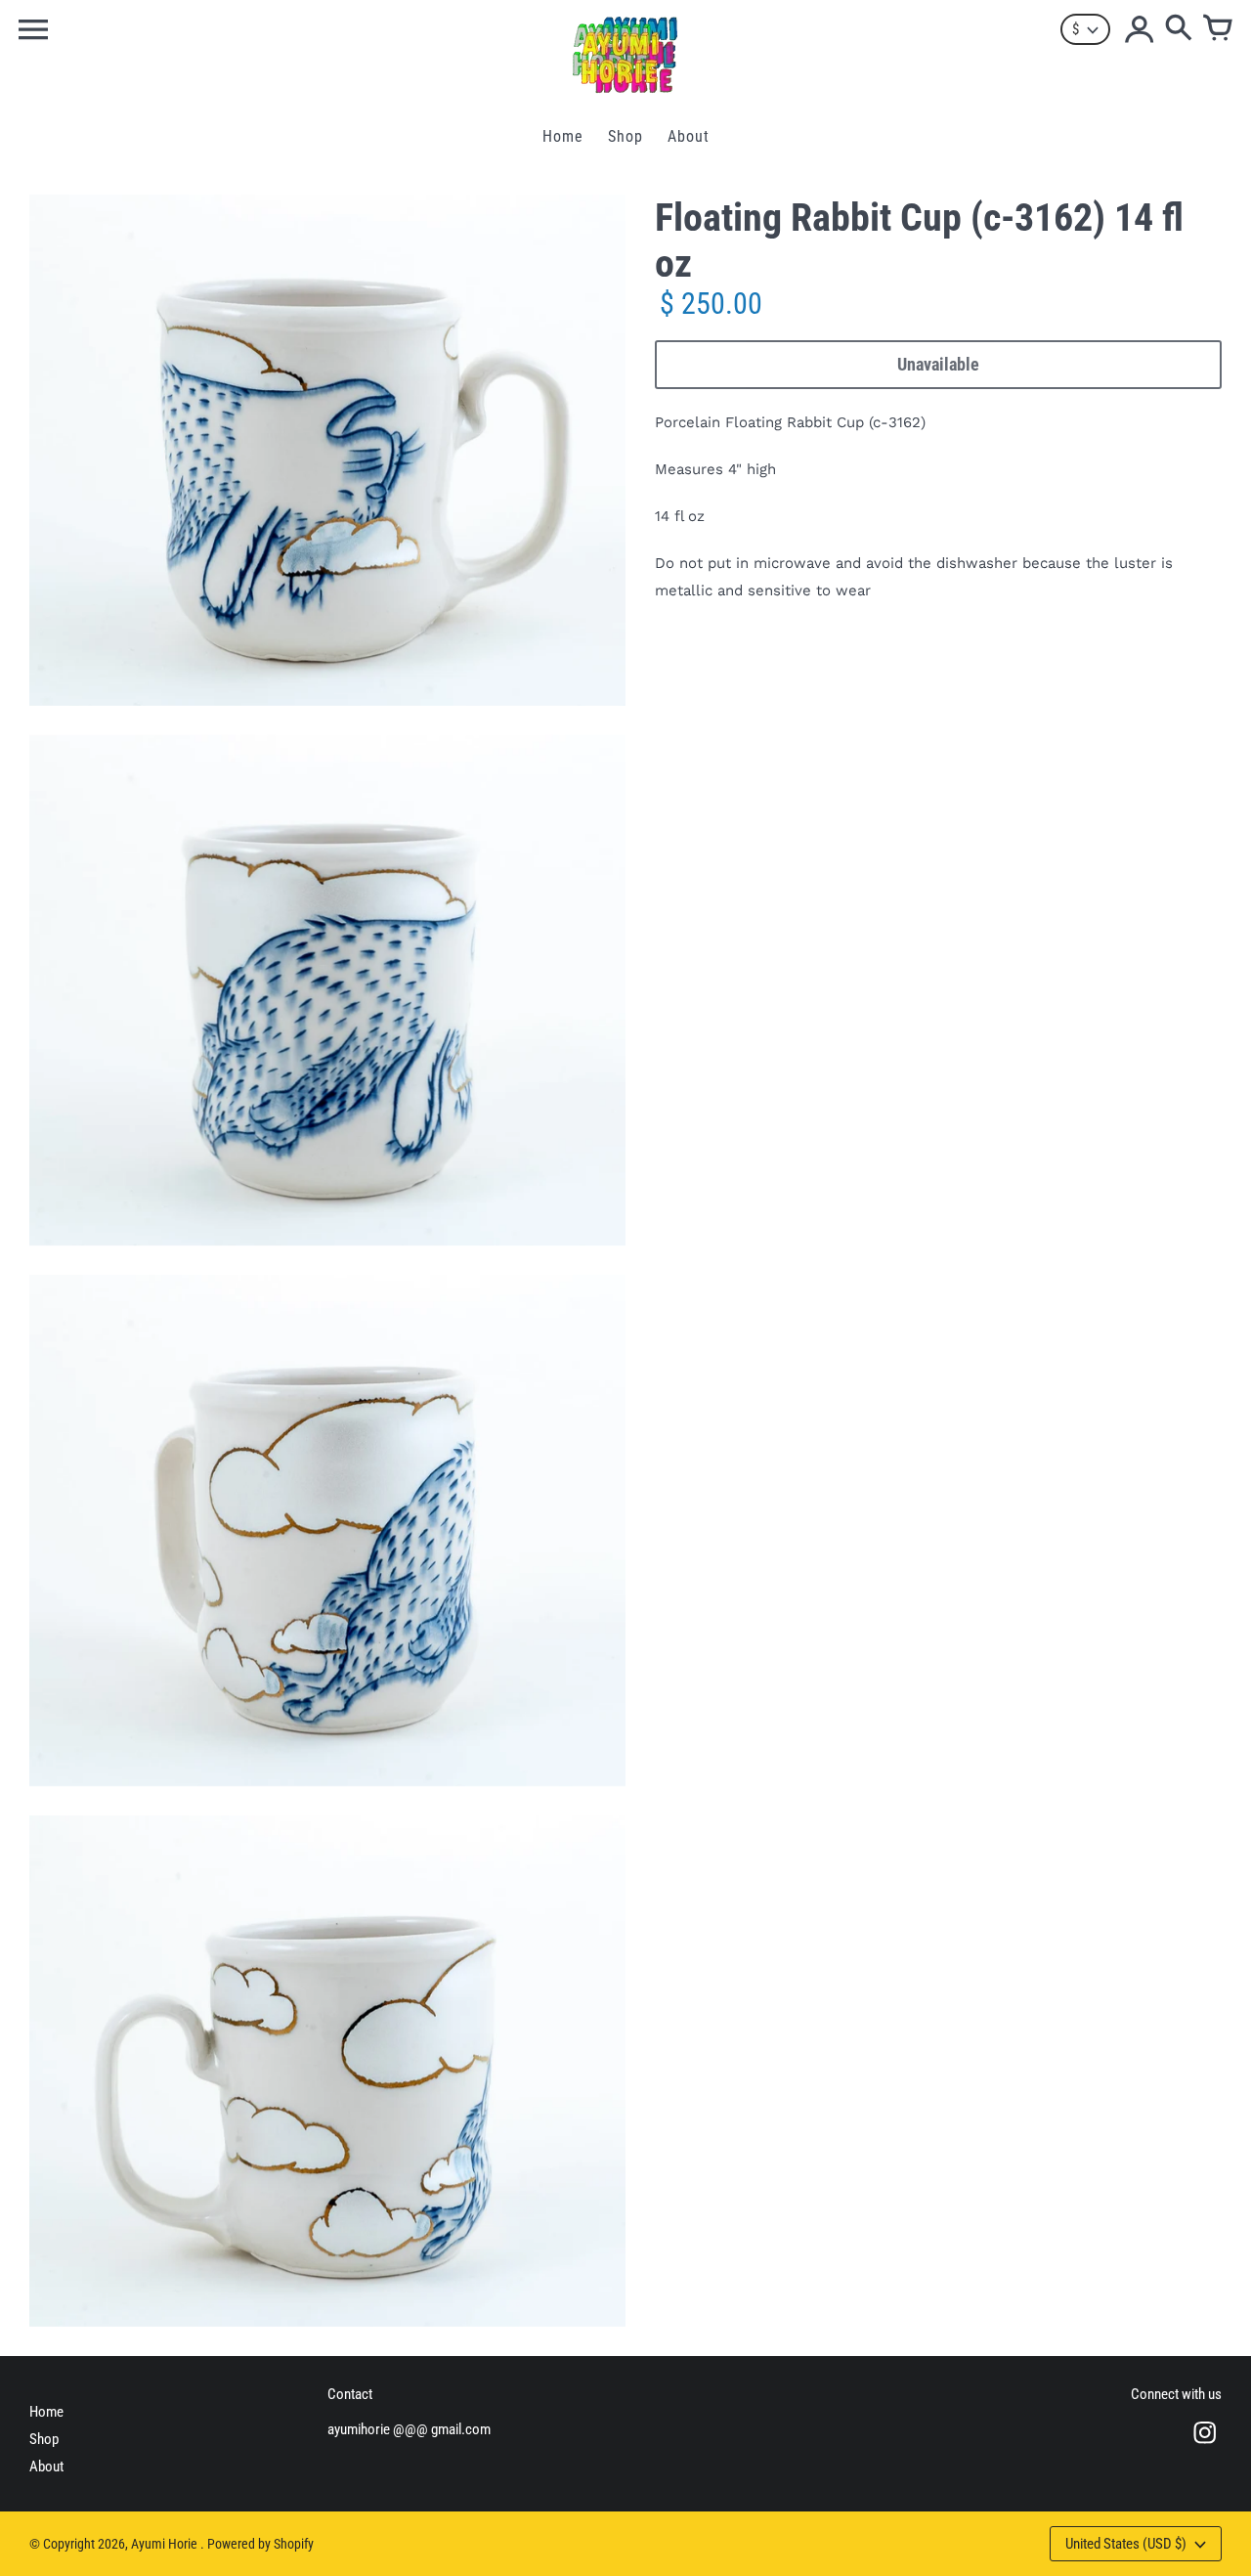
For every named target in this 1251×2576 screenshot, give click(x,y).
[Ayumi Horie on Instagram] (1205, 2446)
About (46, 2467)
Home (46, 2412)
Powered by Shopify (260, 2544)
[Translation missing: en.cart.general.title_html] (1218, 29)
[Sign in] (1140, 29)
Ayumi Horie (166, 2544)
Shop (44, 2439)
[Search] (1179, 29)
